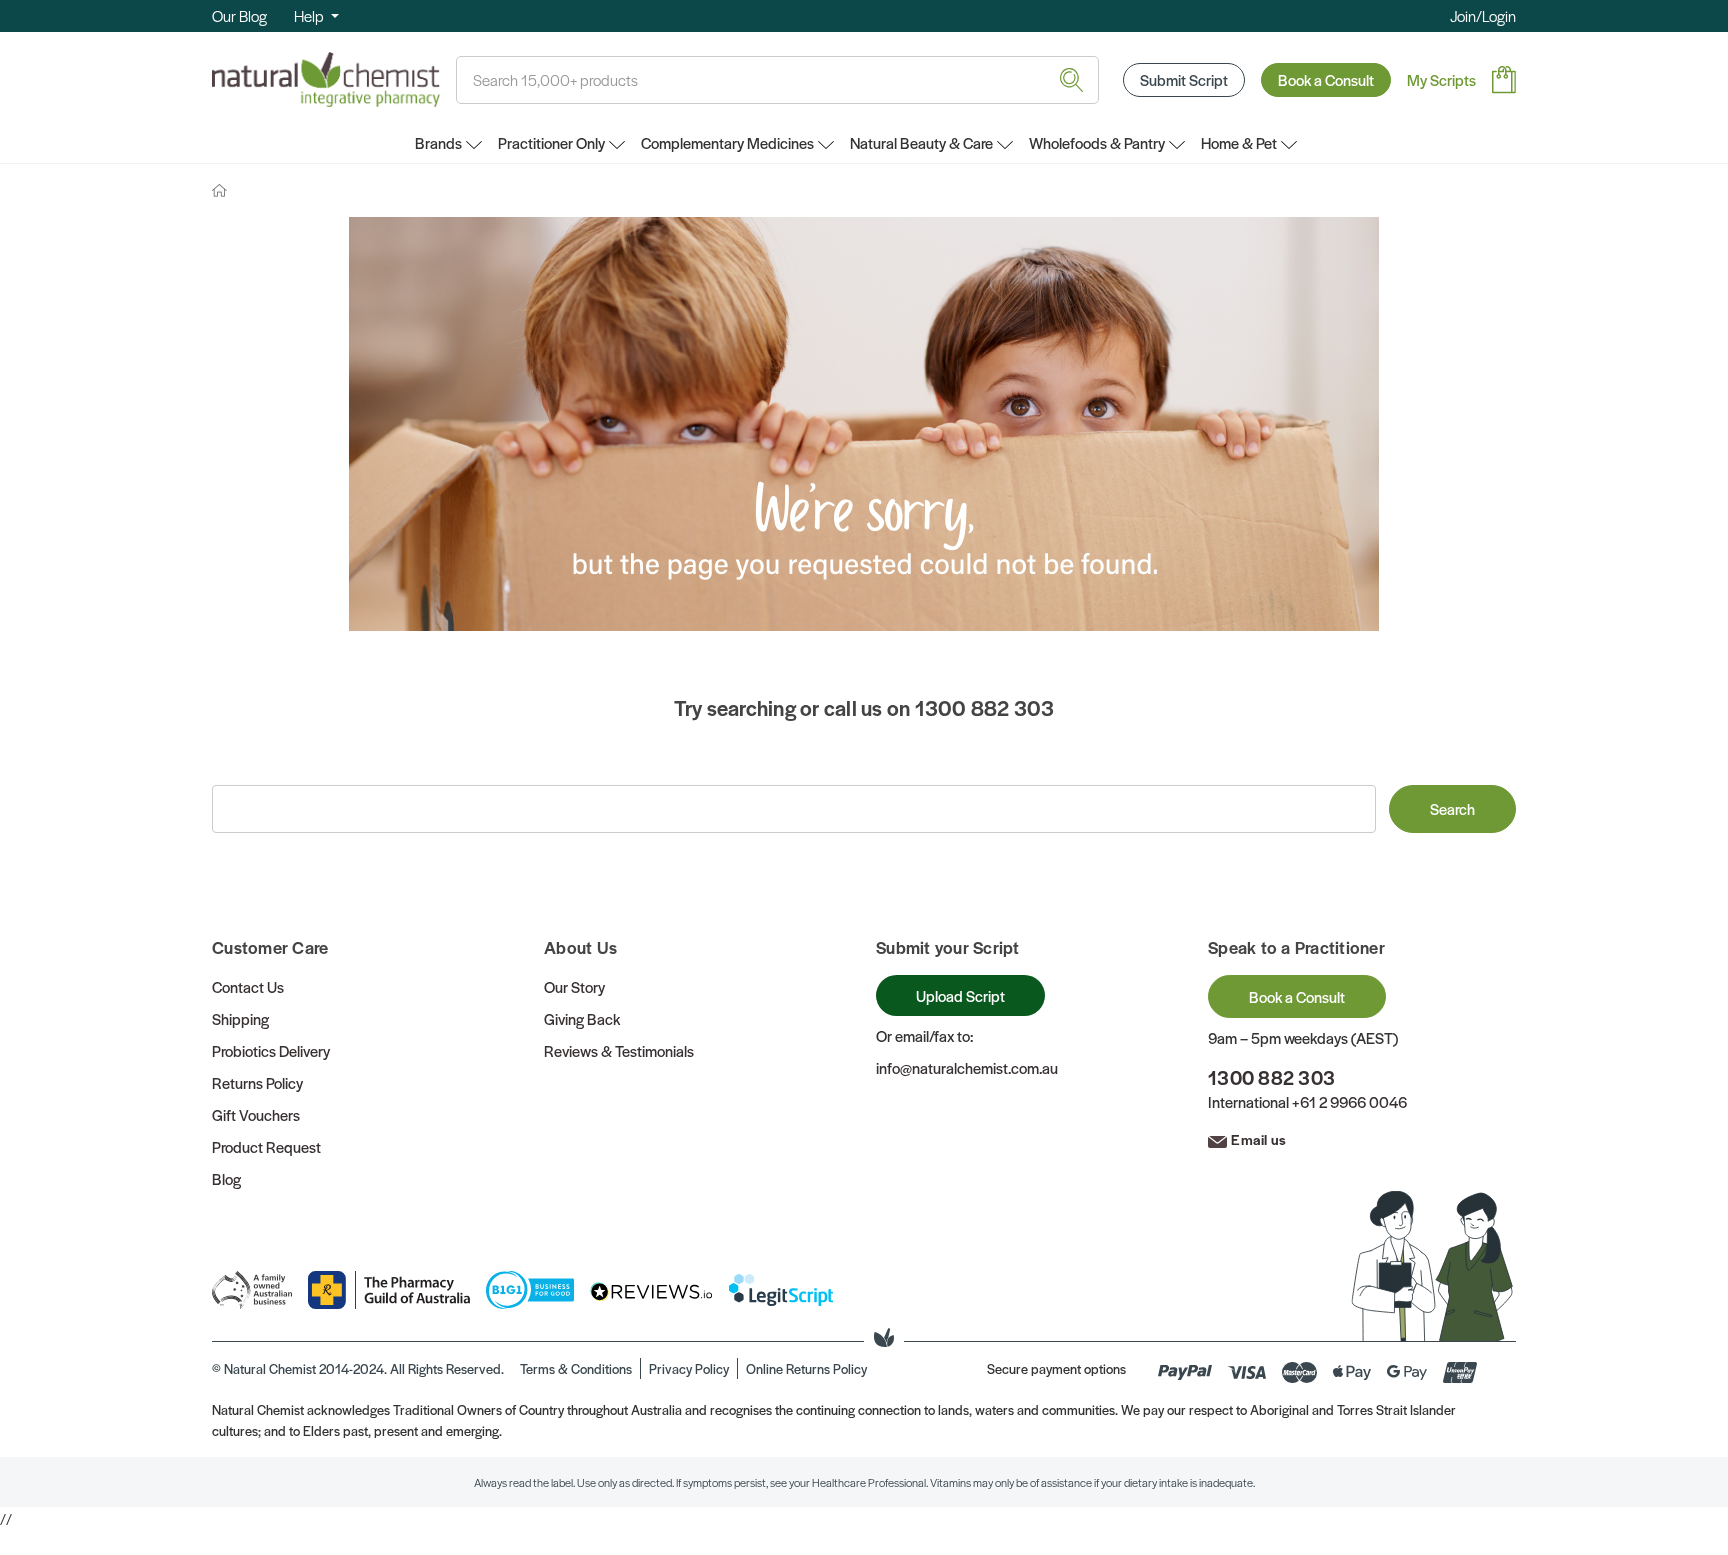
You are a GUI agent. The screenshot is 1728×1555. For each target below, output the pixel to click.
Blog (226, 1178)
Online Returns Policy (806, 1368)
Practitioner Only (551, 142)
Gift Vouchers (256, 1114)
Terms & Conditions (576, 1368)
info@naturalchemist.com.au (967, 1067)
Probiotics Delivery (271, 1050)
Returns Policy (257, 1082)
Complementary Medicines (727, 142)
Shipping (240, 1018)
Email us (1258, 1139)
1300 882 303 (1271, 1077)
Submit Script (1184, 79)
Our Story (574, 986)
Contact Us (248, 986)
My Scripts (1441, 79)
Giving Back (582, 1018)
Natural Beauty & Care (921, 142)
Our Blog (239, 15)
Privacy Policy (689, 1368)
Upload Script (960, 995)
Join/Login (1483, 15)
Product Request (266, 1146)
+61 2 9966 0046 (1349, 1101)
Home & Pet (1239, 142)
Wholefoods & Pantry (1097, 142)
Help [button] (310, 15)
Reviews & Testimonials (619, 1050)
